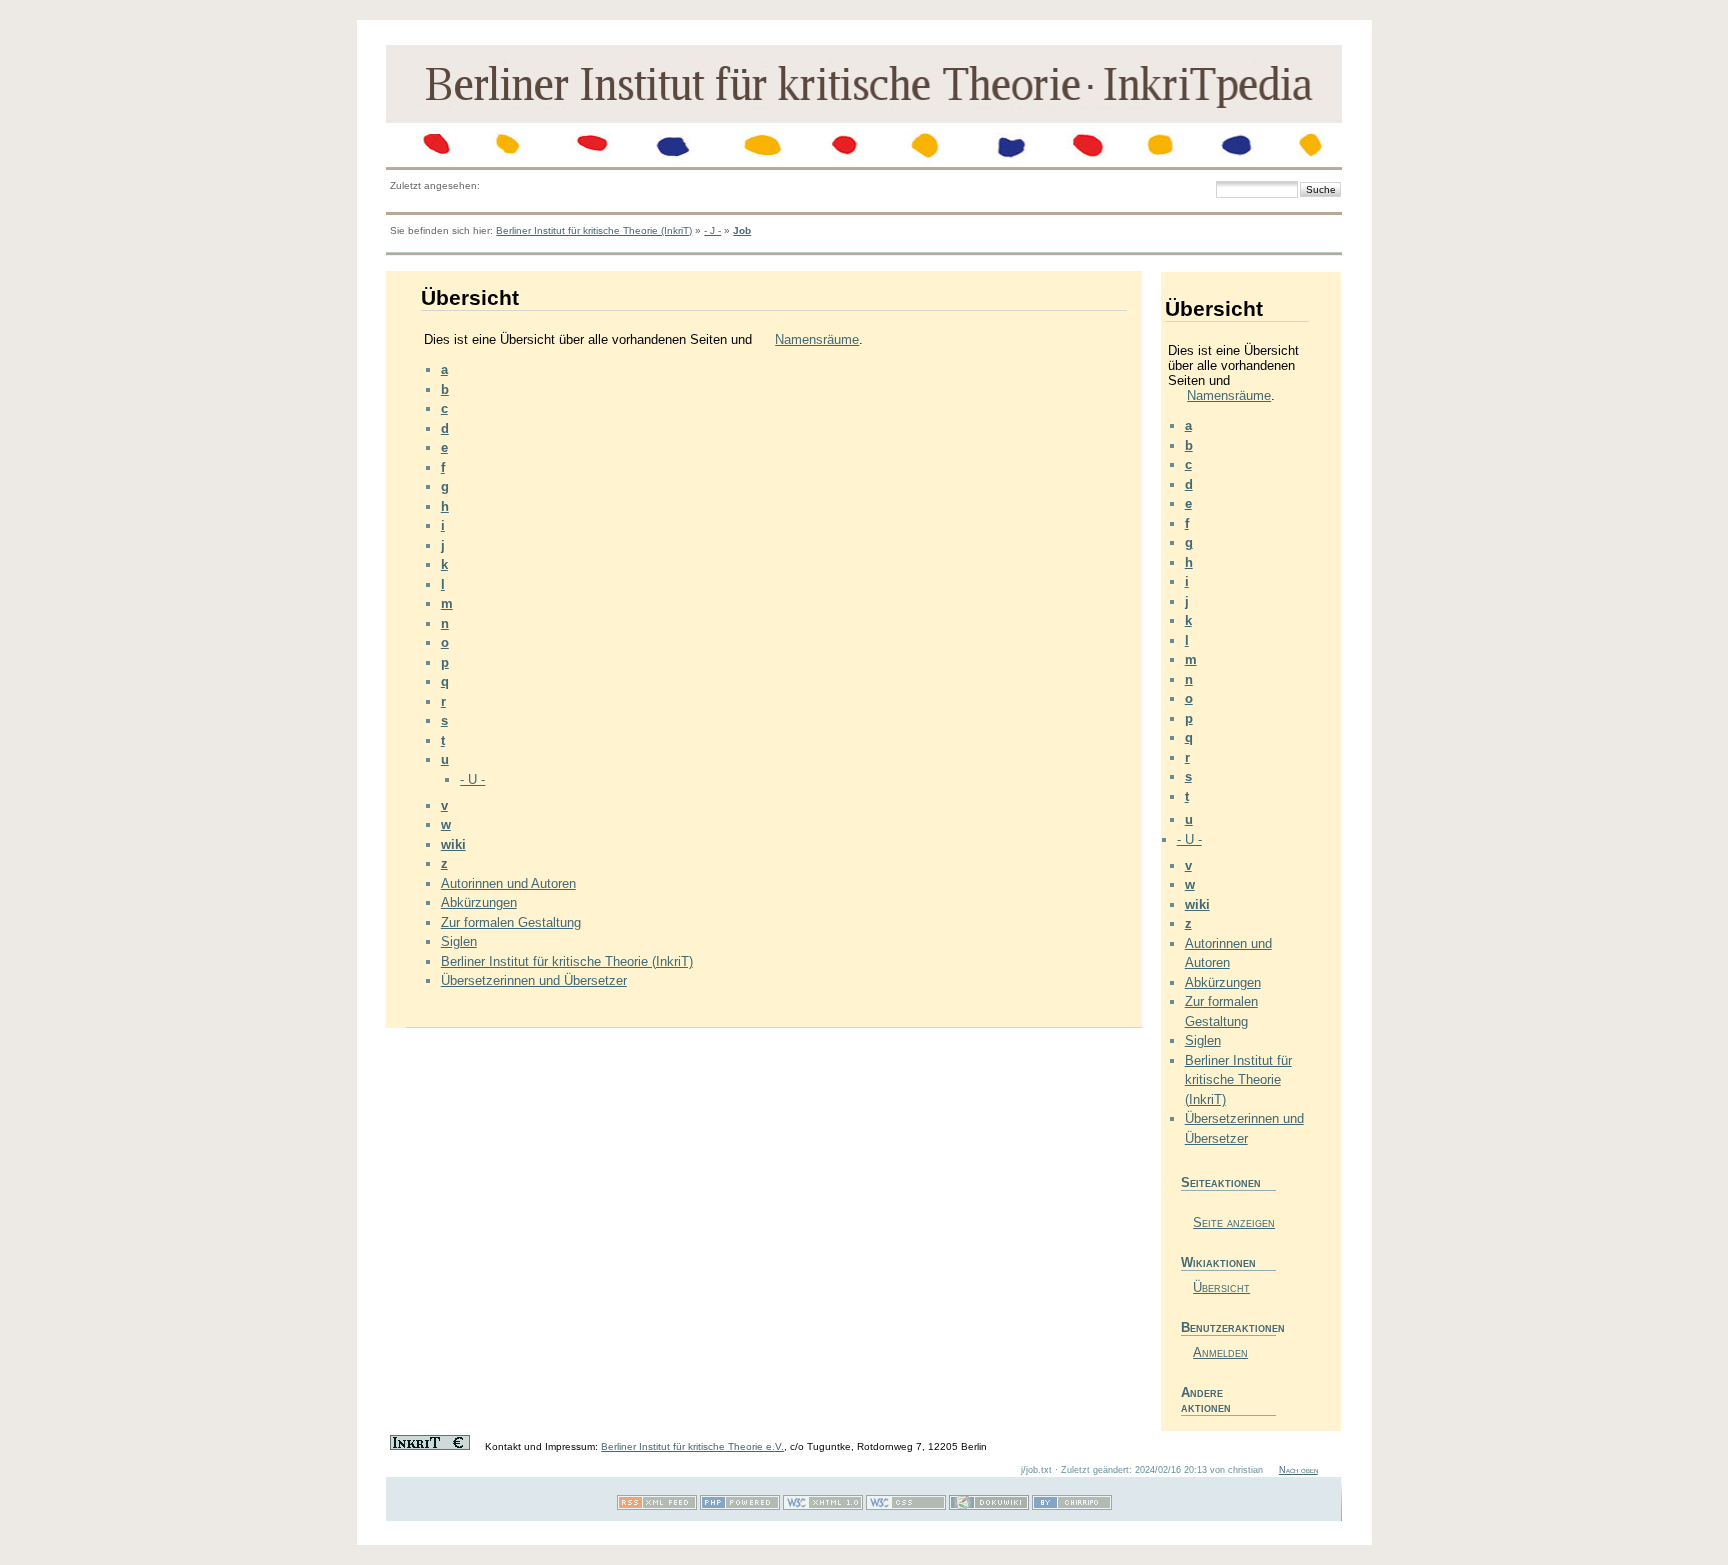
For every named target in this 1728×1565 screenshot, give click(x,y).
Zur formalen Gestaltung (511, 922)
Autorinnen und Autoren (508, 883)
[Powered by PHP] (740, 1506)
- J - (712, 230)
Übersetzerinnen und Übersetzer (534, 980)
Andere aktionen (1206, 1400)
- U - (472, 779)
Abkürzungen (479, 902)
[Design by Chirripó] (1072, 1506)
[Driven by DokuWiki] (989, 1506)
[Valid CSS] (906, 1506)
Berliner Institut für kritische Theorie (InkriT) (594, 230)
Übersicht (1221, 1287)
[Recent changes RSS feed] (657, 1506)
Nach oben (1298, 1470)
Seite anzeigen (1234, 1222)
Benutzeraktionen (1228, 1327)
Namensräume (817, 339)
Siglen (459, 941)
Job (742, 230)
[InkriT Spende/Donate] (430, 1446)
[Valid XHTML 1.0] (823, 1506)
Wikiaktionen (1218, 1262)
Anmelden (1220, 1352)
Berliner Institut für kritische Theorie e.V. (692, 1446)
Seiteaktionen (1221, 1182)
